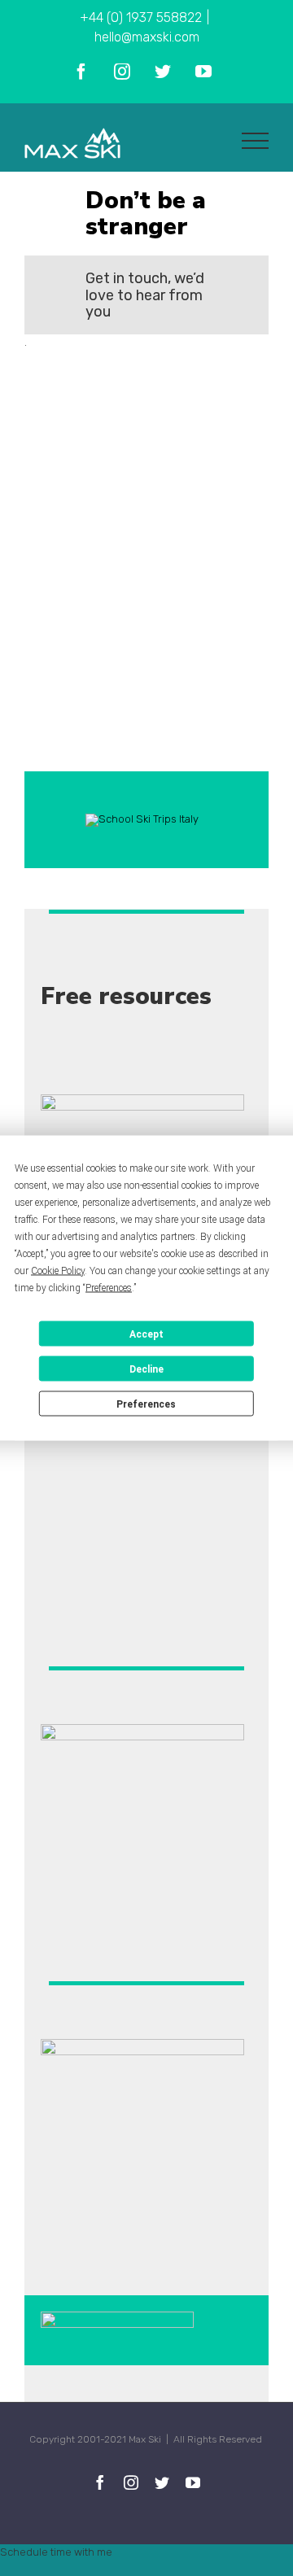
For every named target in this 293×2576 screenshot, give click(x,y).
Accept (146, 1334)
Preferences (146, 1404)
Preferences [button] (109, 1288)
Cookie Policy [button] (58, 1271)
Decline (146, 1369)
